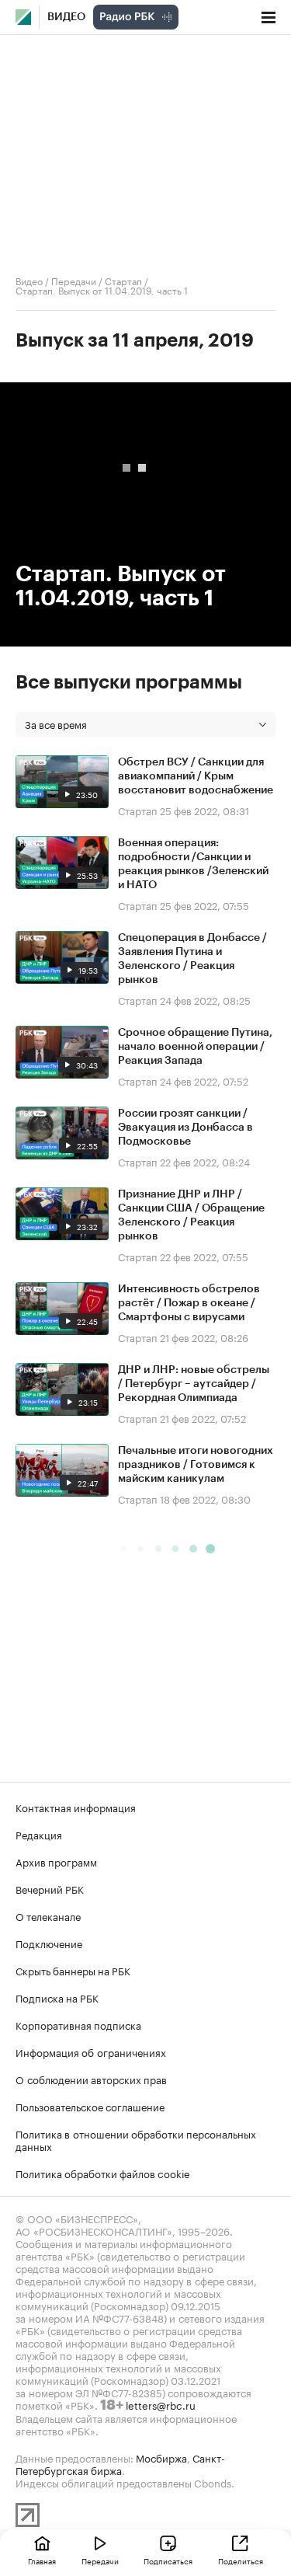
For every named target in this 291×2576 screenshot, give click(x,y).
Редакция (39, 1834)
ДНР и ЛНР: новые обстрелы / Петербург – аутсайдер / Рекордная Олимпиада (194, 1384)
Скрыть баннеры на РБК (73, 1970)
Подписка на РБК (57, 1997)
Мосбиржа (161, 2457)
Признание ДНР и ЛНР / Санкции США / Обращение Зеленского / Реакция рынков (191, 1215)
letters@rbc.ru (161, 2404)
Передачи (74, 280)
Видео (66, 17)
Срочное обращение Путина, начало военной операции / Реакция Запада (195, 1047)
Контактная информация (76, 1807)
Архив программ (56, 1861)
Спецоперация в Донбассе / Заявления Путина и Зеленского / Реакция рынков (192, 959)
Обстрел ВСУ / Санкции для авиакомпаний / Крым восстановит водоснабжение (196, 776)
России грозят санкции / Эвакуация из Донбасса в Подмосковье (185, 1128)
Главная (42, 2560)
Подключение (49, 1943)
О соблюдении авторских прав (91, 2079)
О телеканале (48, 1915)
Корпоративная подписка (78, 2024)
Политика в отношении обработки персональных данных (136, 2139)
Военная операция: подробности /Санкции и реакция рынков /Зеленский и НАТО (193, 864)
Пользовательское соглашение (90, 2106)
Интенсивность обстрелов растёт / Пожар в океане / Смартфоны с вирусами (189, 1303)
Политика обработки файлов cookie (103, 2173)
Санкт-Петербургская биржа (120, 2463)
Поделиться (241, 2560)
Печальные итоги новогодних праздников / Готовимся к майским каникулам (196, 1465)
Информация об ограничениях (91, 2051)
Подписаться (168, 2560)
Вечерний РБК (50, 1888)
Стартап (123, 280)
